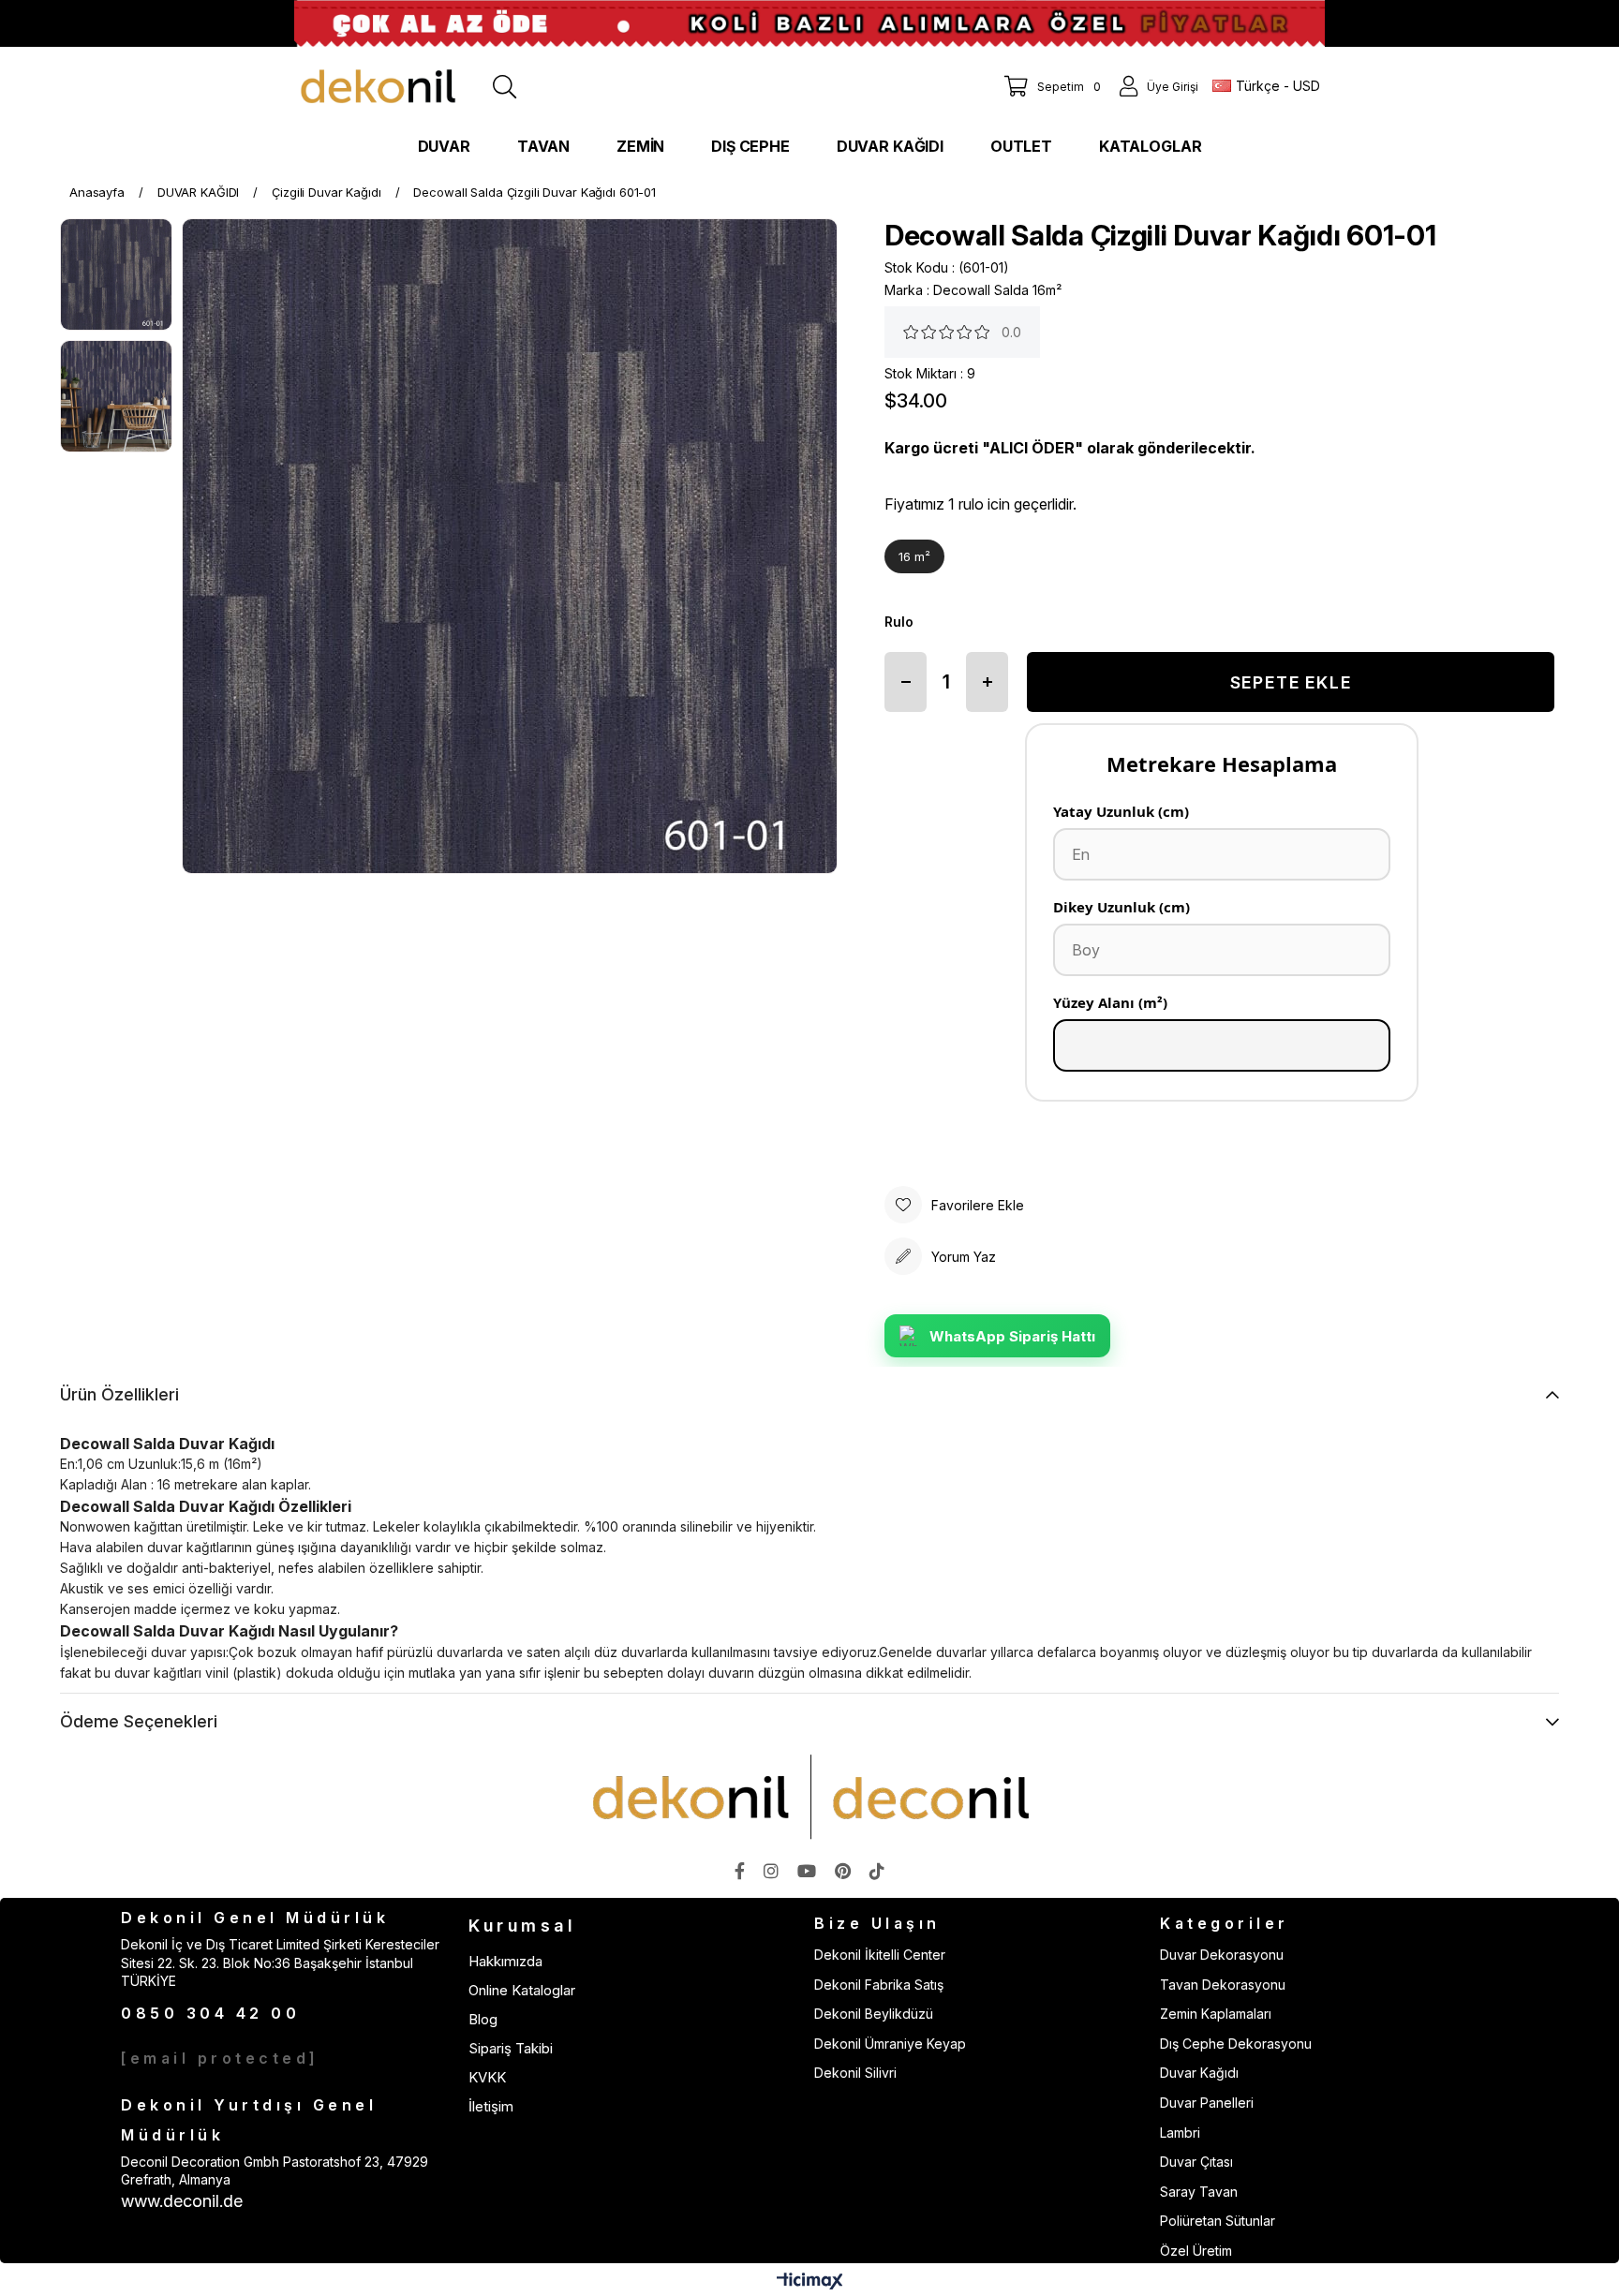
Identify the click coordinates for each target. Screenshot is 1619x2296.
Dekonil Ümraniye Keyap (890, 2044)
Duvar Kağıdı (1199, 2073)
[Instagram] (771, 1871)
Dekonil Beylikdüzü (874, 2014)
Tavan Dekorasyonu (1223, 1985)
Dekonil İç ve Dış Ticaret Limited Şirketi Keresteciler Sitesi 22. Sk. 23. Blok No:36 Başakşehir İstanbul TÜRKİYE (280, 1963)
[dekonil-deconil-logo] (809, 1797)
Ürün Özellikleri (119, 1394)
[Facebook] (740, 1871)
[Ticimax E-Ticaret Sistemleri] (810, 2282)
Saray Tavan (1199, 2192)
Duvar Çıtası (1196, 2162)
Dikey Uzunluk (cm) (1121, 907)
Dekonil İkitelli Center (880, 1955)
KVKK (487, 2077)
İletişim (491, 2106)
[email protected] (220, 2058)
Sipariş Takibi (511, 2048)
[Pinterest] (843, 1871)
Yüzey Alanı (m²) (1110, 1002)
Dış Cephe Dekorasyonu (1236, 2044)
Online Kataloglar (522, 1990)
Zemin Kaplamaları (1216, 2014)
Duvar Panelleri (1207, 2103)
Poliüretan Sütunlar (1218, 2221)
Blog (483, 2019)
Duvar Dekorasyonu (1222, 1955)
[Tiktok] (877, 1871)
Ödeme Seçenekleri (139, 1721)
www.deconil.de (182, 2201)
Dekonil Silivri (855, 2073)
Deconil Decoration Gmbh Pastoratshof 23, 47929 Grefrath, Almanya (275, 2171)
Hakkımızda (505, 1961)
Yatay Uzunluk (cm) (1121, 811)
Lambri (1180, 2133)
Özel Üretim (1196, 2251)
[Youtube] (807, 1871)
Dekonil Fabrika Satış (879, 1985)
